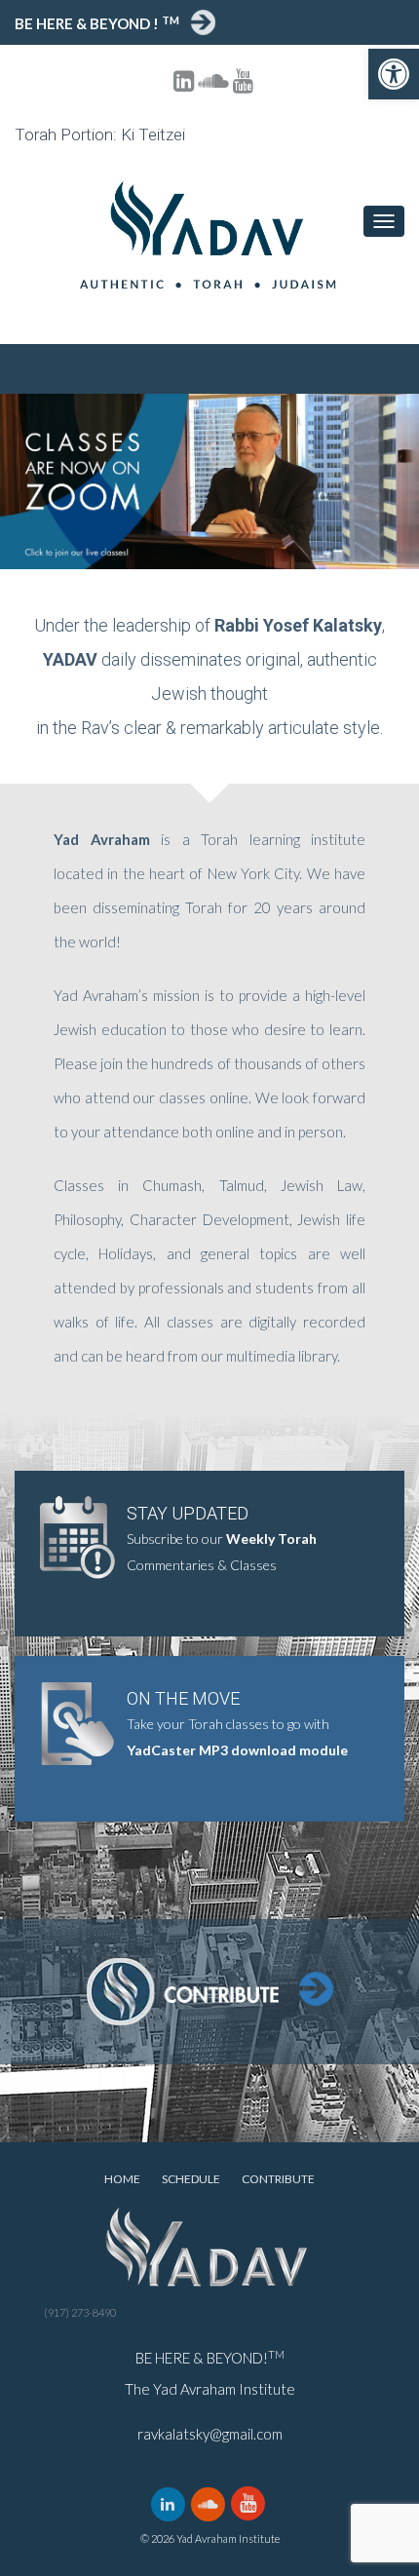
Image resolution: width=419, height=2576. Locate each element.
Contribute (278, 2179)
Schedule (191, 2179)
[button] (394, 74)
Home (122, 2179)
